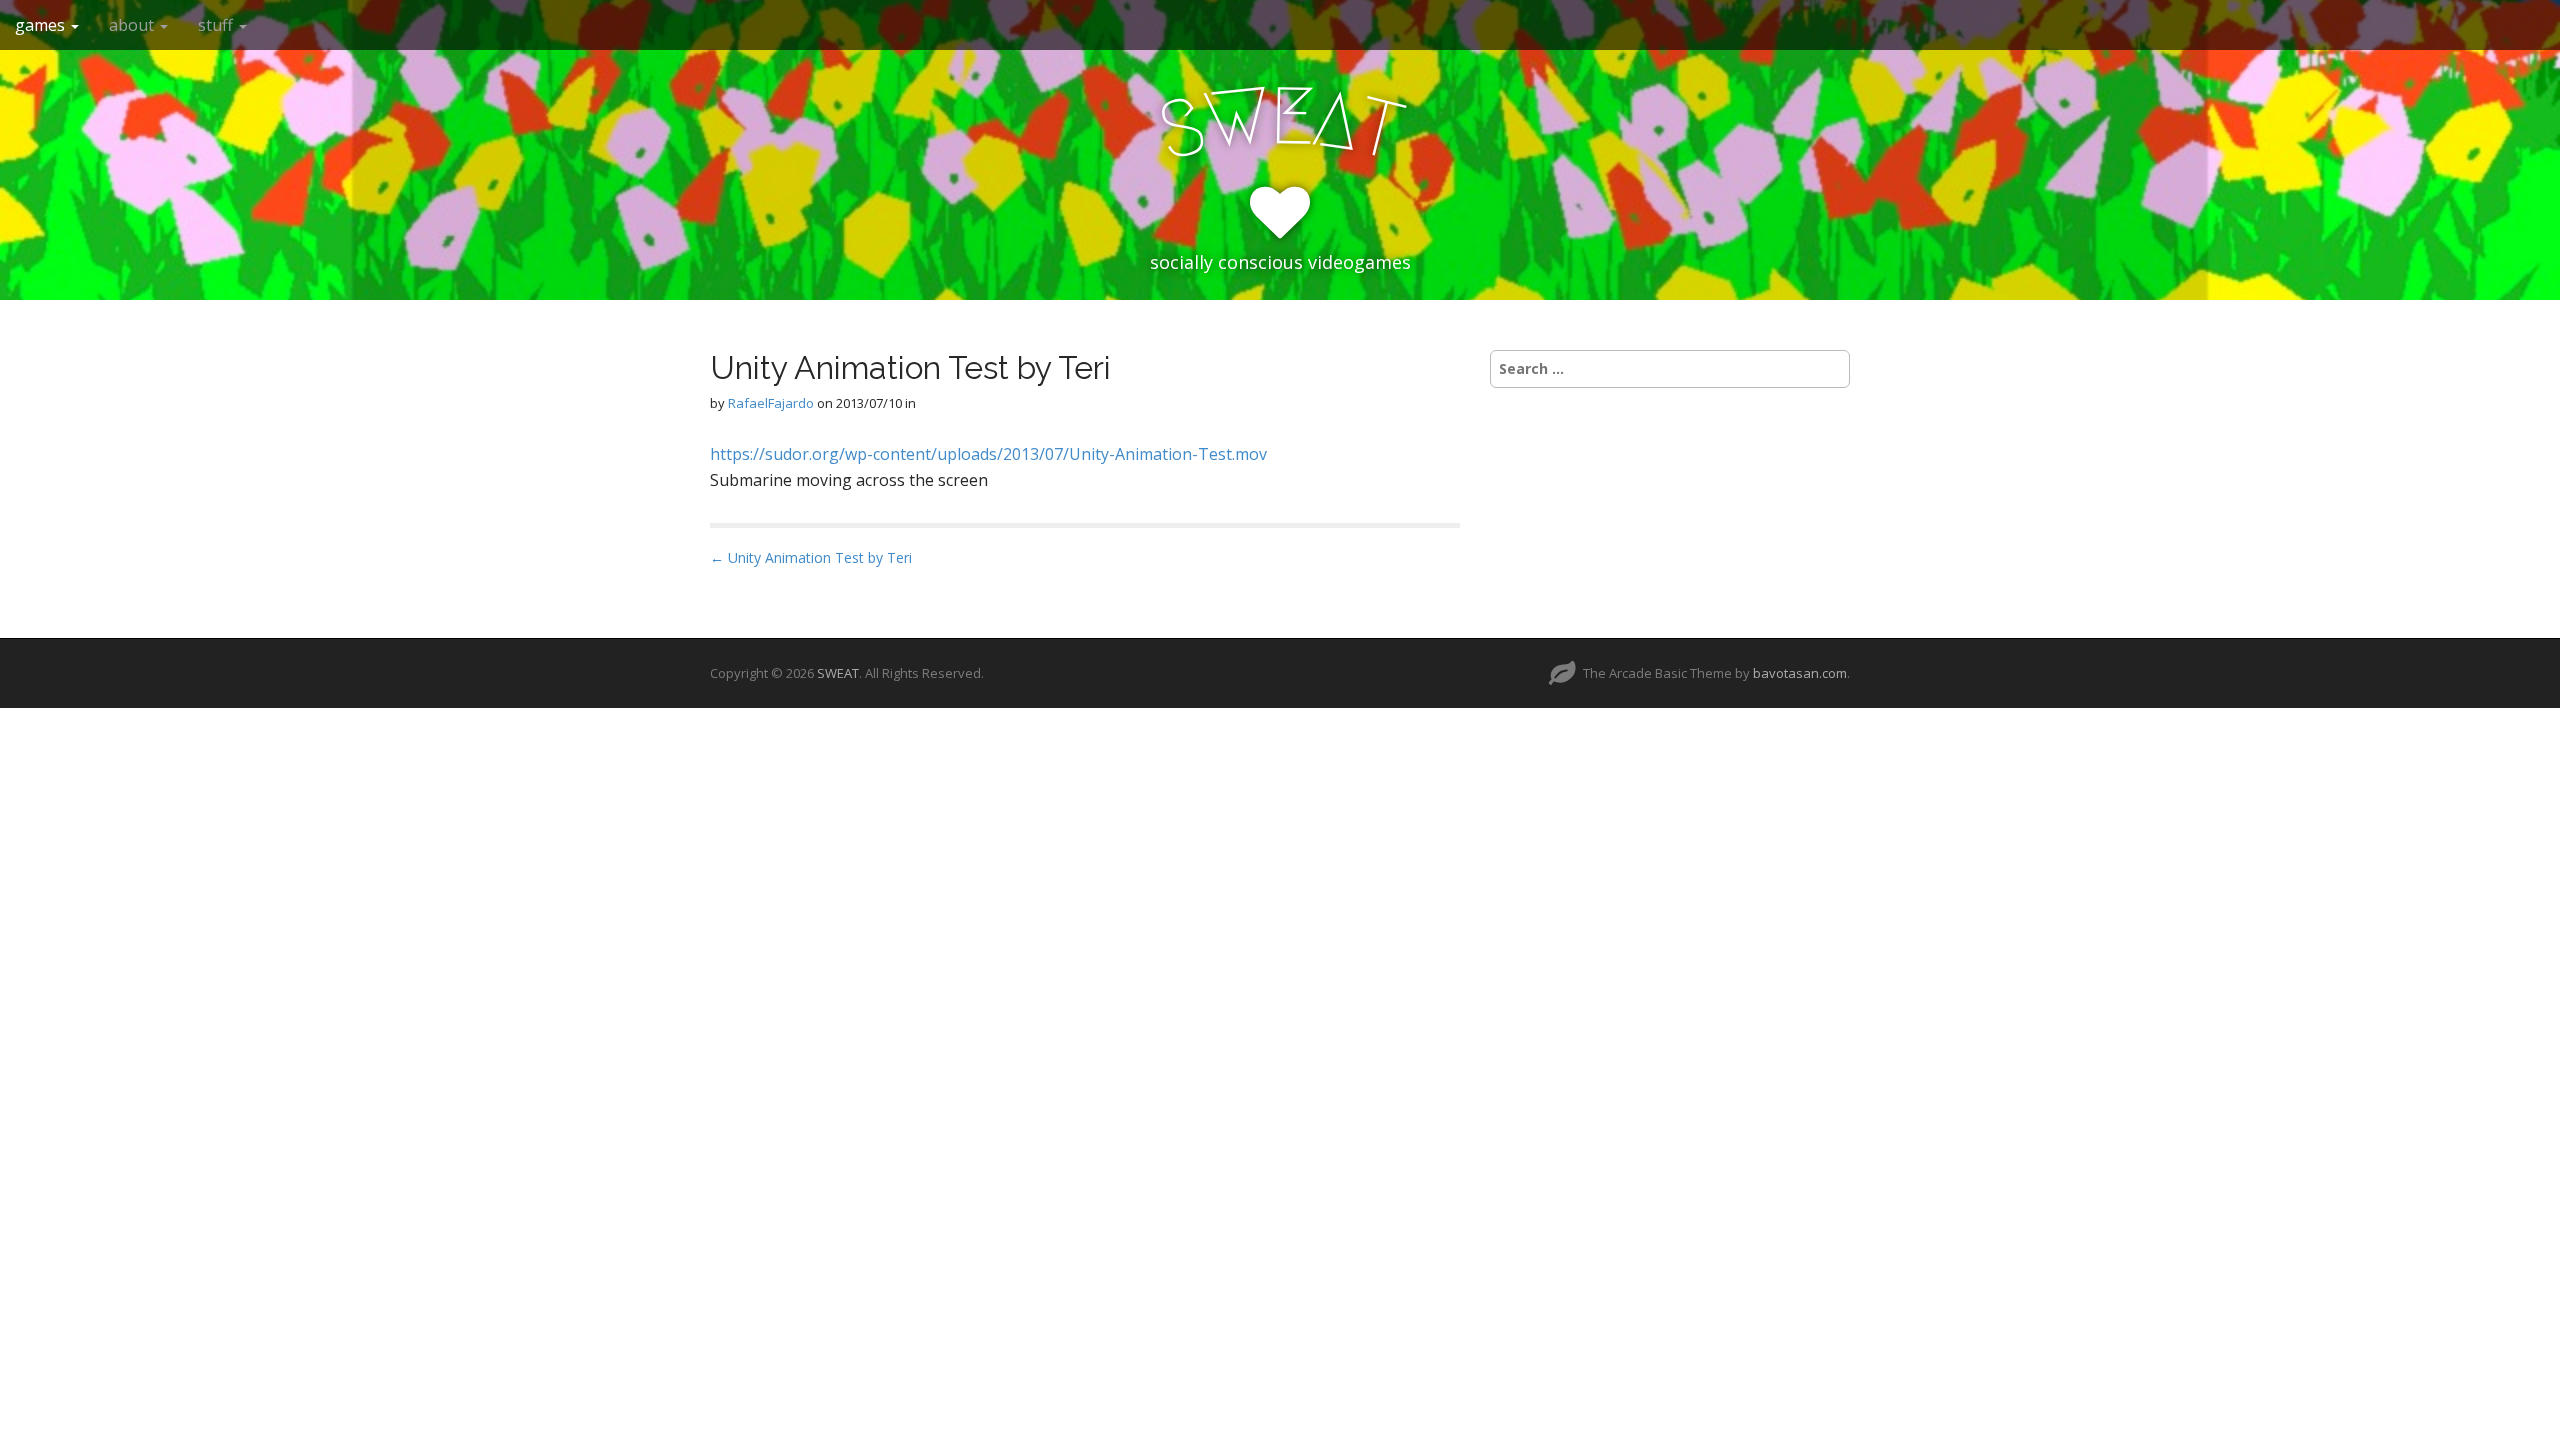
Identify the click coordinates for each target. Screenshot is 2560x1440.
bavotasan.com (1800, 673)
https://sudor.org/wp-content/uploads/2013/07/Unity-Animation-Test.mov (988, 454)
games (42, 25)
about (133, 25)
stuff (217, 25)
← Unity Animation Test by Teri (811, 557)
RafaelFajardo (771, 403)
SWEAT (838, 673)
